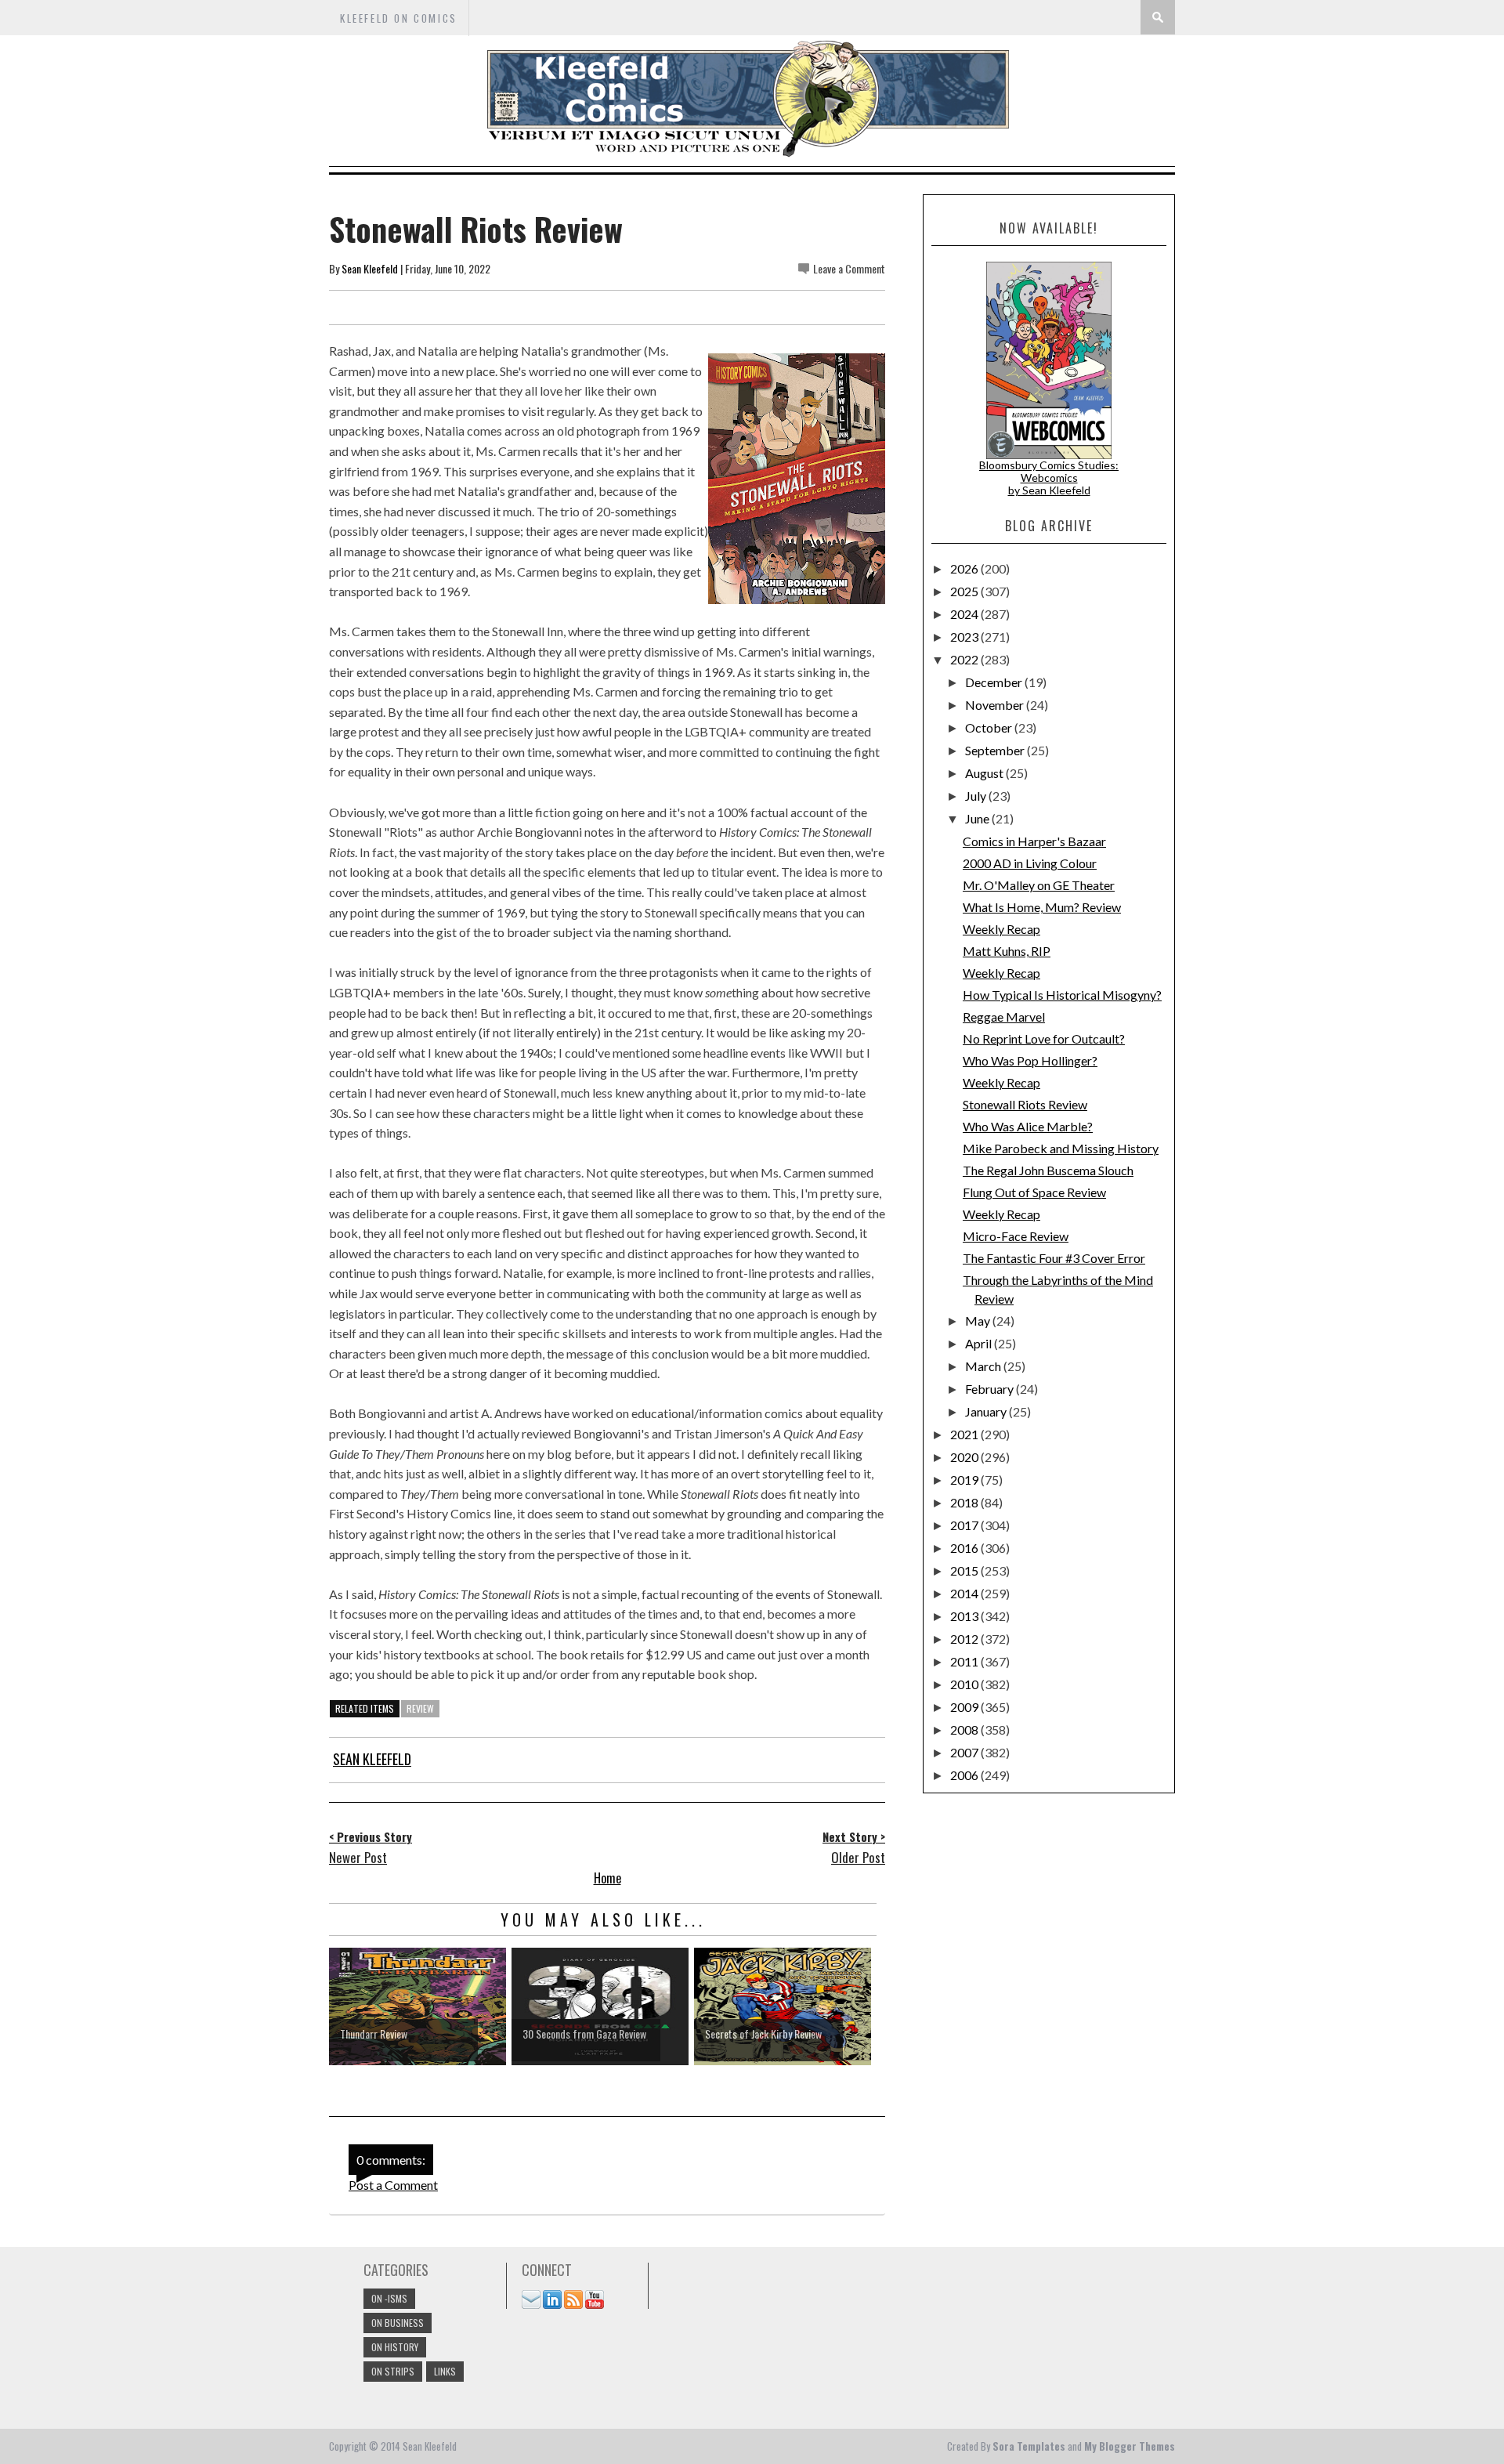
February (991, 1389)
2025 (965, 591)
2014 (965, 1593)
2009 (965, 1707)
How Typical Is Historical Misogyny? (1062, 995)
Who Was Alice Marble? (1028, 1126)
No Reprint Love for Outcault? (1044, 1038)
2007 (965, 1752)
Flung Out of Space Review (1034, 1192)
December (995, 682)
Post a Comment (393, 2185)
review (420, 1708)
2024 (965, 614)
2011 (965, 1661)
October (990, 727)
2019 (965, 1480)
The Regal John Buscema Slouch (1048, 1170)
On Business (398, 2323)
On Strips (393, 2371)
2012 (965, 1639)
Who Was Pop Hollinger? (1030, 1060)
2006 (965, 1775)
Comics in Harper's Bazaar (1034, 841)
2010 (965, 1684)
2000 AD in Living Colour (1030, 863)
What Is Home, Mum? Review (1042, 907)
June (978, 818)
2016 (965, 1548)
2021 (965, 1434)
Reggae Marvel (1004, 1017)
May (979, 1321)
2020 (965, 1457)
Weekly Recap (1001, 929)
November (996, 705)
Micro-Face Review (1016, 1236)
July (977, 796)
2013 (965, 1616)
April (980, 1343)
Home (607, 1878)
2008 (965, 1730)
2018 (965, 1502)
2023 (965, 637)
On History (395, 2347)
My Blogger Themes (1130, 2446)
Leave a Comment (849, 268)
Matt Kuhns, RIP (1007, 951)
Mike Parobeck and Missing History (1061, 1148)
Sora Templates (1029, 2446)
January (987, 1411)
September (996, 750)
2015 (965, 1570)
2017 (965, 1525)
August (985, 773)
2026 (965, 568)
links (445, 2371)
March (984, 1366)
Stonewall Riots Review (1025, 1104)
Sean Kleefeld (370, 268)
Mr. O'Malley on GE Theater (1039, 885)
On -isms (389, 2298)
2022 (965, 659)
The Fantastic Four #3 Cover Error (1054, 1258)
